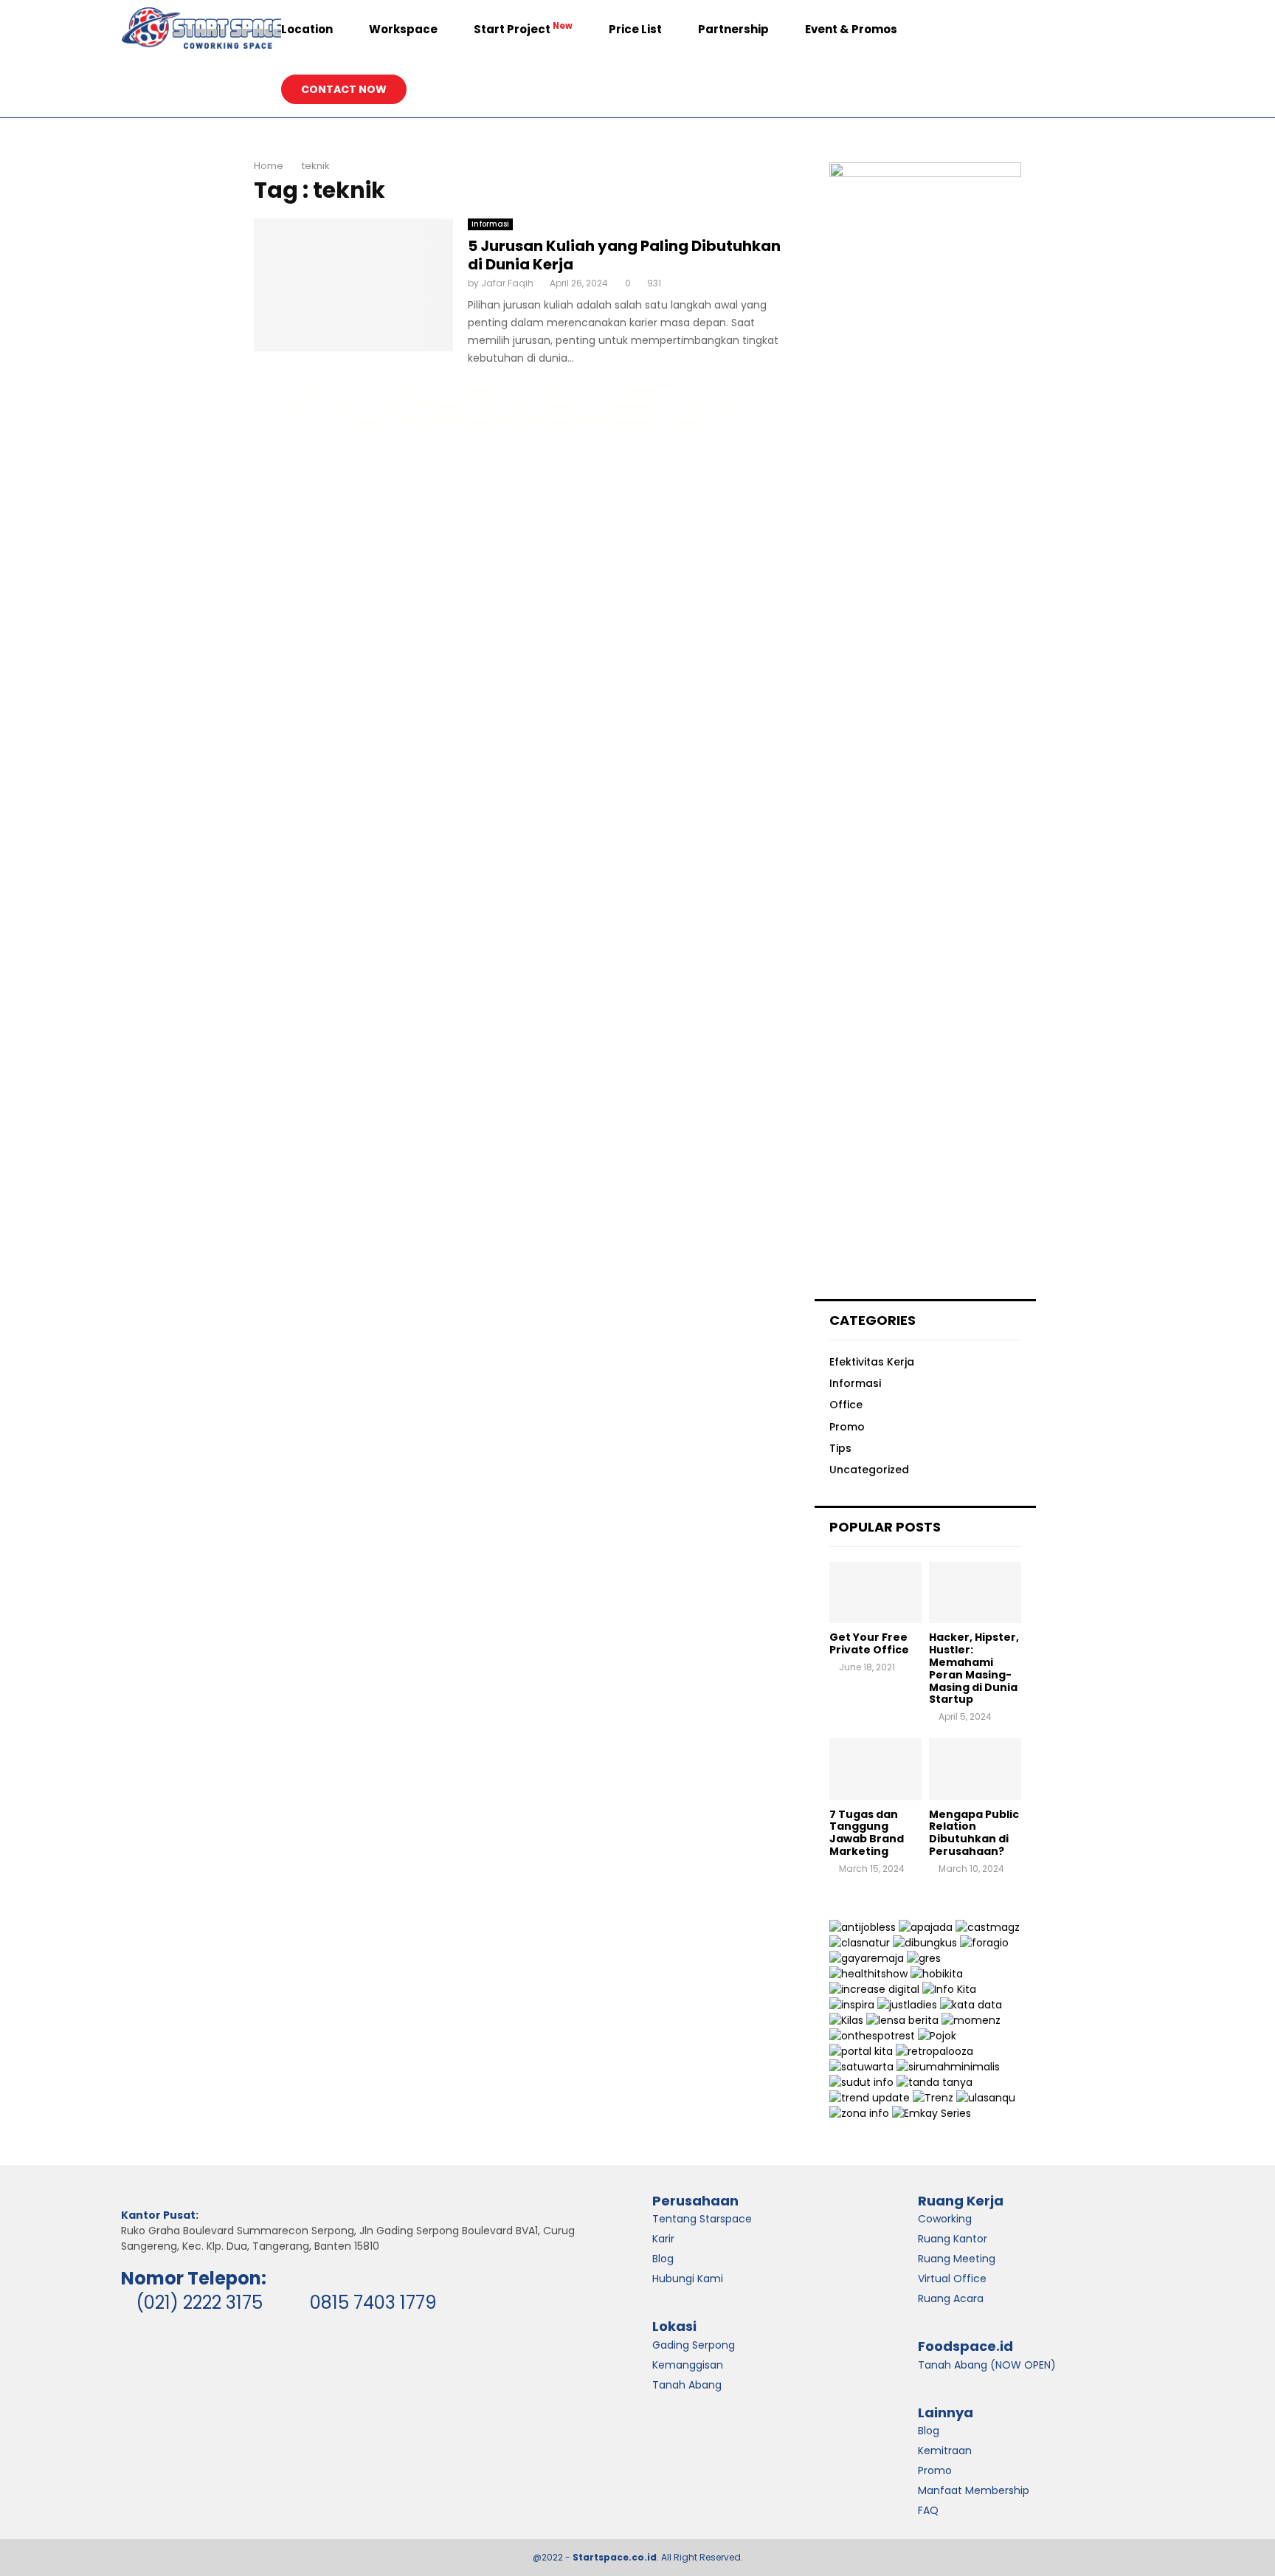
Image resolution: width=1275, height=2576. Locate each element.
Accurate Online (283, 391)
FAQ (928, 2510)
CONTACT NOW (344, 89)
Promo (847, 1427)
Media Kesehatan (295, 406)
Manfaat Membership (974, 2490)
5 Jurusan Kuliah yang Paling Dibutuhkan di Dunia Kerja (624, 255)
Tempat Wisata (541, 391)
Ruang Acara (951, 2298)
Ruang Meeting (957, 2259)
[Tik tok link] (1130, 89)
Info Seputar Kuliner (609, 391)
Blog (929, 2431)
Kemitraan (945, 2451)
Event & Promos (851, 29)
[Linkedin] (1117, 30)
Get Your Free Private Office (869, 1643)
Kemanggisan (688, 2365)
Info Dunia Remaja (747, 391)
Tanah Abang (687, 2385)
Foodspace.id (965, 2346)
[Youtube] (1133, 30)
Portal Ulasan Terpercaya (656, 422)
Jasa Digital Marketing (468, 391)
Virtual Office (952, 2279)
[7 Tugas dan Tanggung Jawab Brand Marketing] (875, 1769)
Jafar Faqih (507, 283)
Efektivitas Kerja (872, 1362)
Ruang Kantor (953, 2239)
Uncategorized (869, 1470)
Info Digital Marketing (436, 406)
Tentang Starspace (702, 2219)
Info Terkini (567, 406)
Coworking (945, 2219)
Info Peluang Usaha (352, 391)
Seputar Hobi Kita (362, 406)
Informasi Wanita (511, 406)
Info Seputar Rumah (571, 422)
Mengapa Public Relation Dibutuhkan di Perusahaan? (974, 1833)
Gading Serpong (694, 2345)
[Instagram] (1101, 30)
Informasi (490, 224)
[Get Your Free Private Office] (875, 1592)
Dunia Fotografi (619, 406)
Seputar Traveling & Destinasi (704, 406)
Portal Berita (421, 422)
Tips (840, 1448)
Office (846, 1405)
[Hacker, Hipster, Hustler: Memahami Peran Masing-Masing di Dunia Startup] (975, 1592)
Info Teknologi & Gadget (489, 422)
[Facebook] (1085, 30)
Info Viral (407, 391)
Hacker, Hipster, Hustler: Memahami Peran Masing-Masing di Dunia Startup (974, 1668)
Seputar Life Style (679, 391)
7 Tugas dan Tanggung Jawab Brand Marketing (867, 1833)
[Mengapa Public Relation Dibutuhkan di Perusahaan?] (975, 1769)
